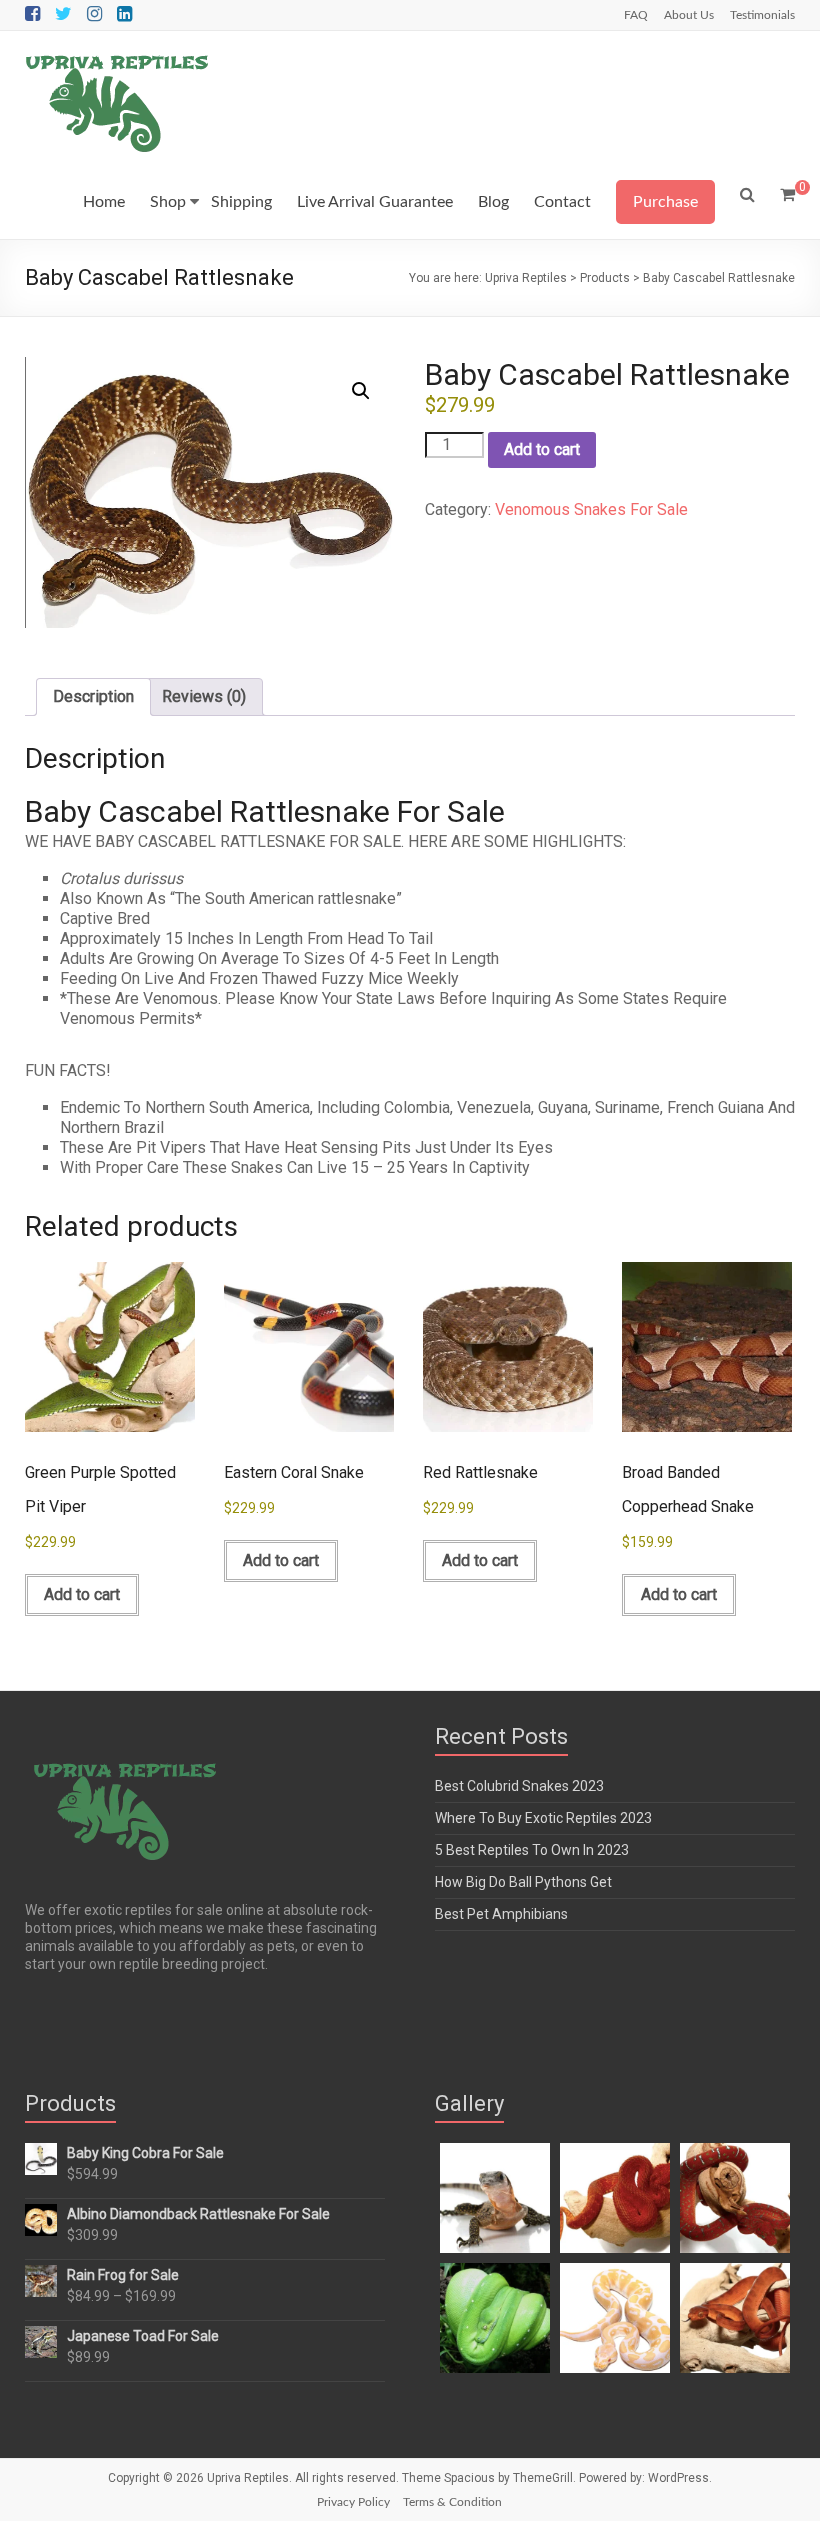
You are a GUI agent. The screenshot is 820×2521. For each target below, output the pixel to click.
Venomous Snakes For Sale (591, 509)
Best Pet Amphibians (501, 1914)
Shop (168, 202)
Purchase (665, 202)
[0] (787, 195)
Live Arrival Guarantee (375, 202)
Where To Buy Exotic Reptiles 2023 (543, 1818)
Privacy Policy (353, 2502)
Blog (493, 202)
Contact (562, 202)
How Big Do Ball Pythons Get (523, 1882)
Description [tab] (93, 696)
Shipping (241, 202)
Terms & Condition (452, 2502)
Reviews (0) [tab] (204, 696)
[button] (361, 391)
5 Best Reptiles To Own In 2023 (532, 1850)
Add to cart (542, 449)
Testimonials (762, 15)
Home (104, 202)
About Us (689, 15)
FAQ (636, 15)
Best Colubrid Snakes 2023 (519, 1786)
